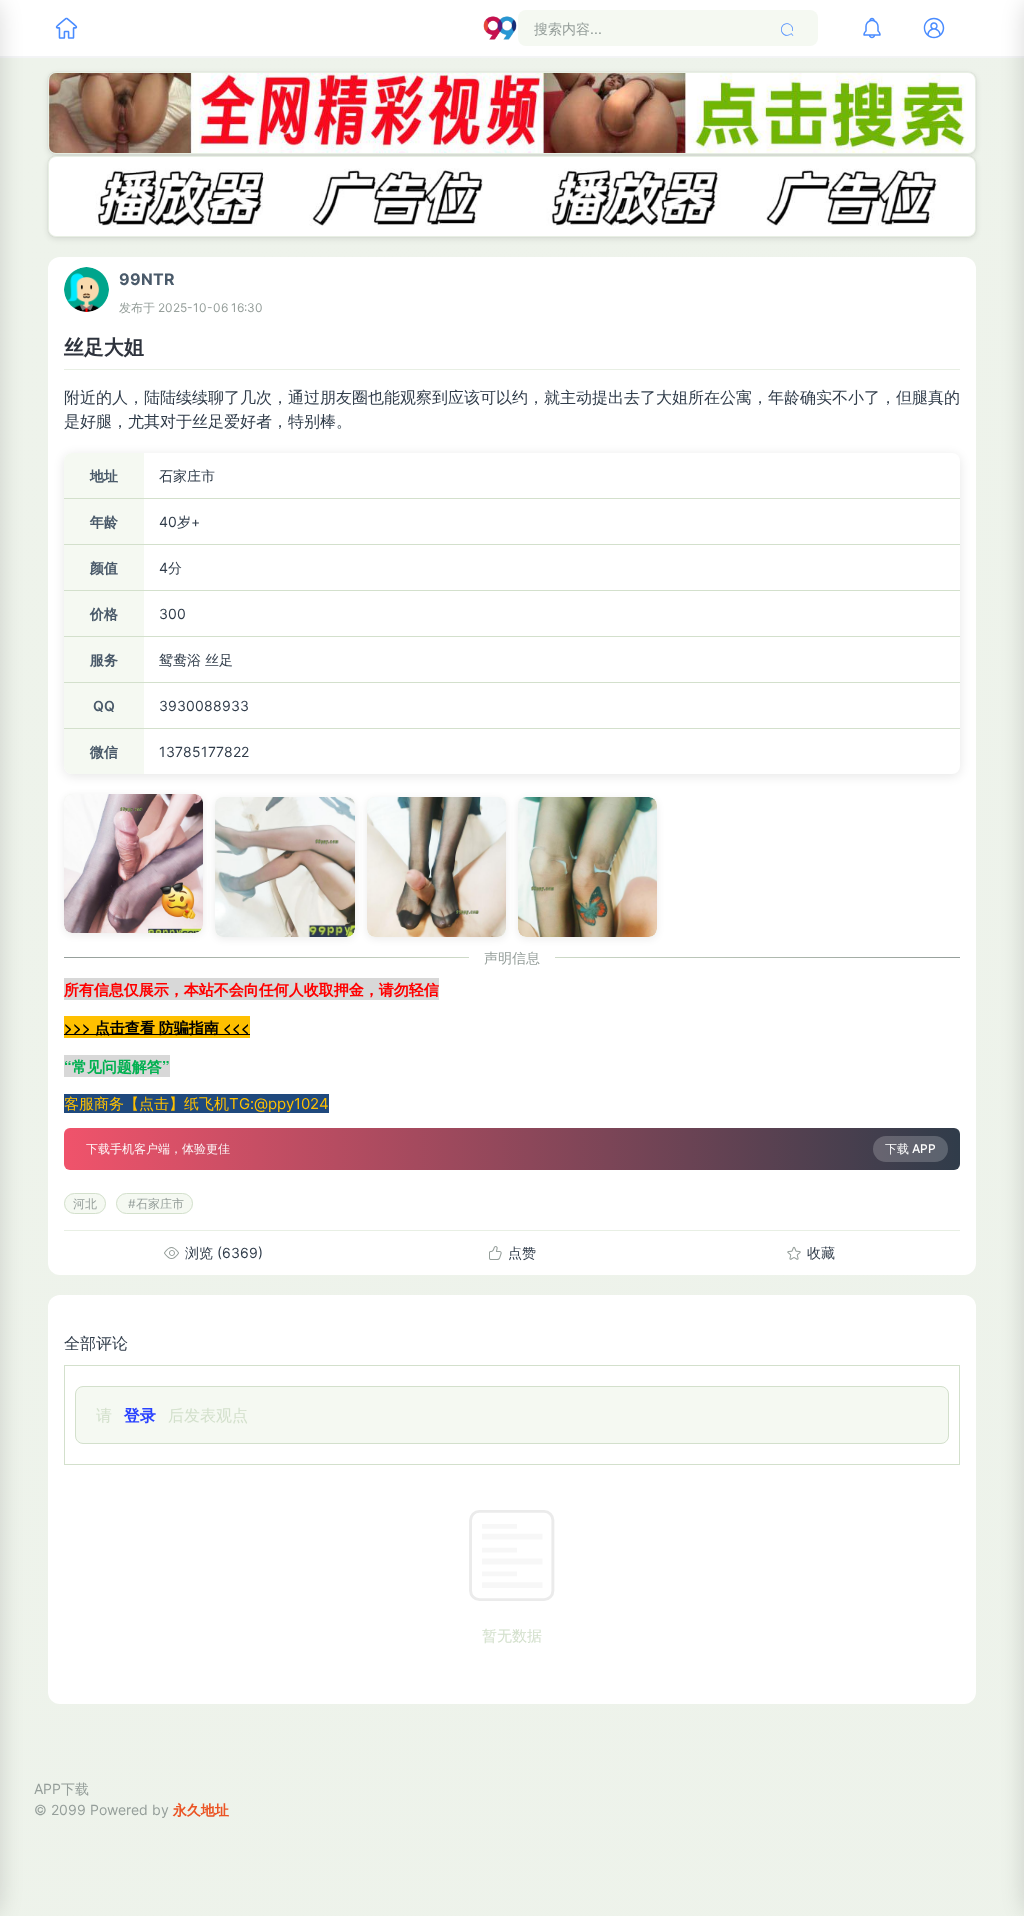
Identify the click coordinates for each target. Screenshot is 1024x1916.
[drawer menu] (66, 28)
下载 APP (910, 1148)
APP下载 (61, 1788)
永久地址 (201, 1809)
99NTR (147, 279)
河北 (85, 1203)
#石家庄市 (154, 1203)
